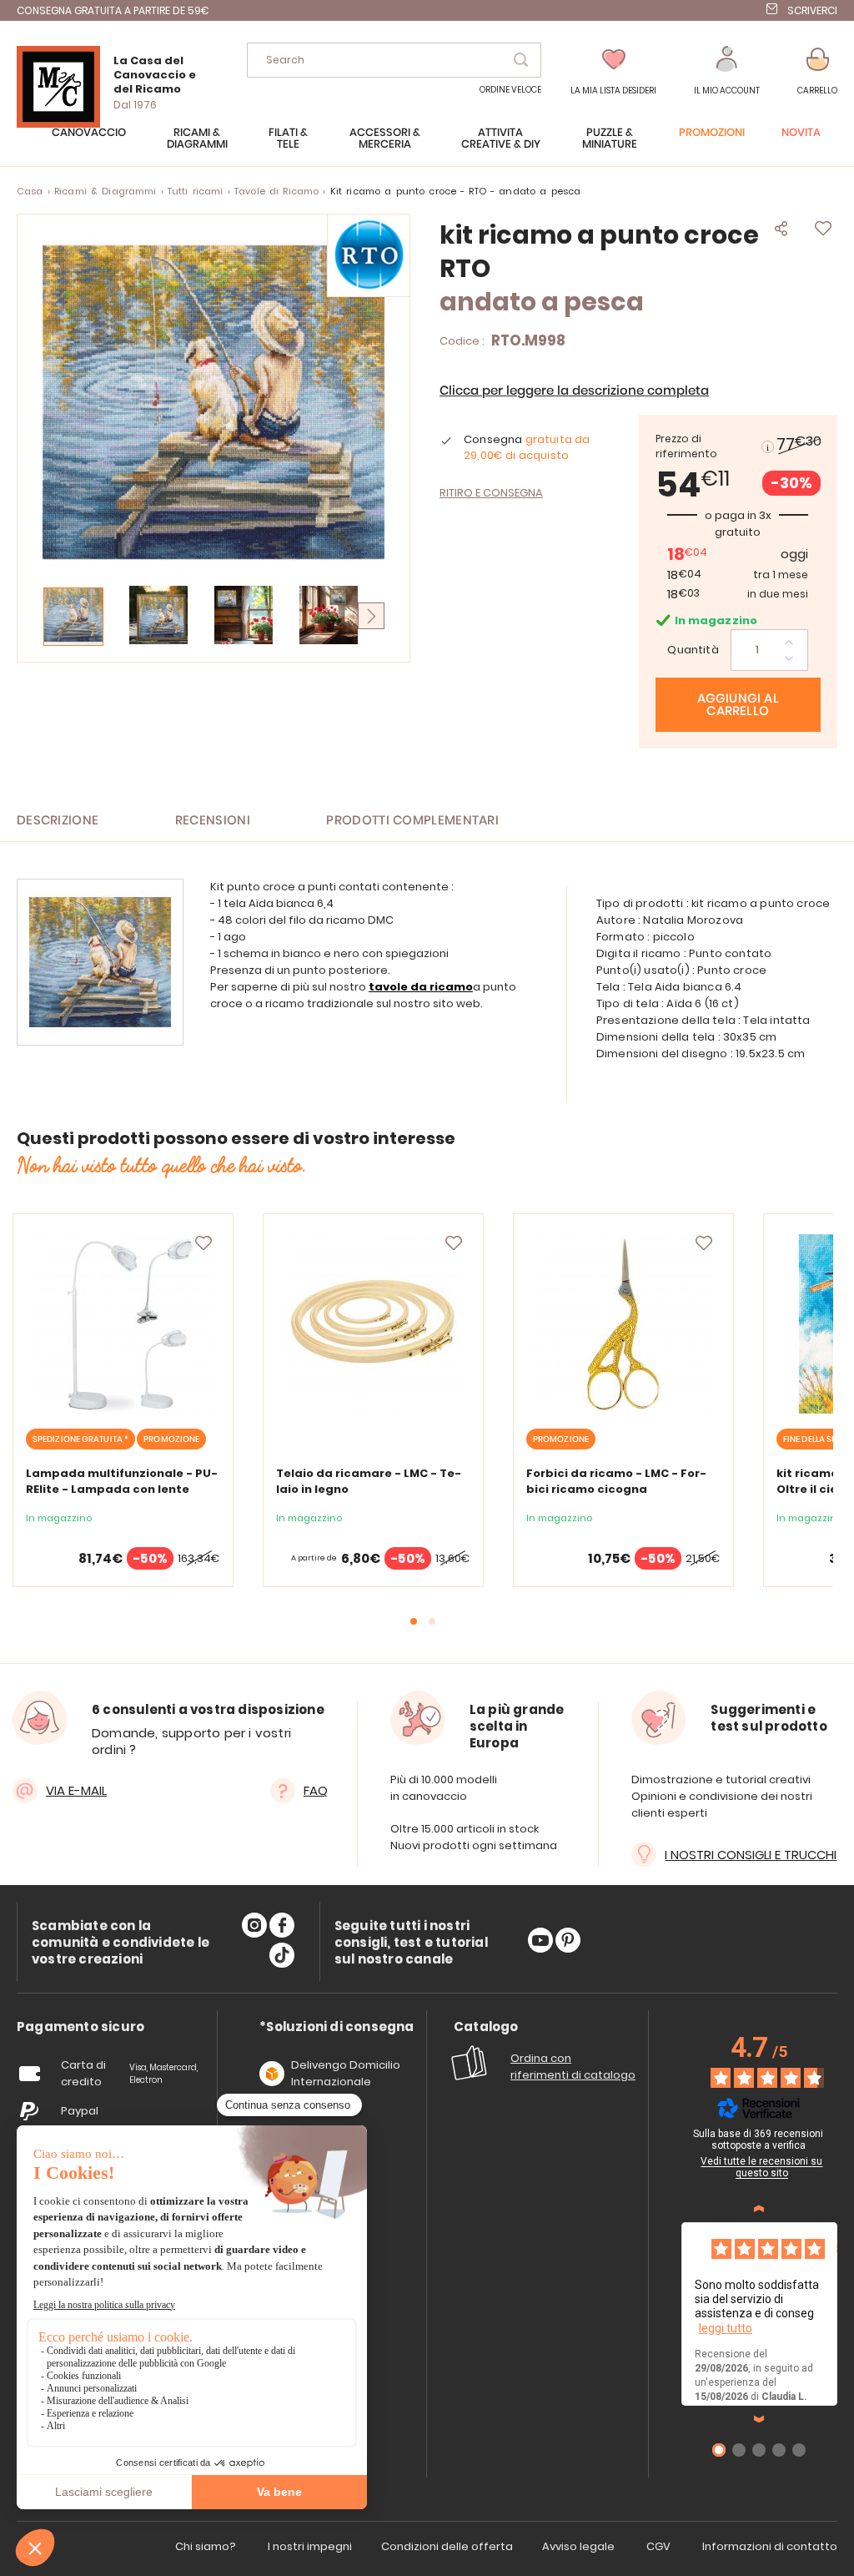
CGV (658, 2546)
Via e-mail (76, 1790)
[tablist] (80, 2027)
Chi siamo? (206, 2546)
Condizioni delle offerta (447, 2546)
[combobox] (394, 60)
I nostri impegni (310, 2546)
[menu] (427, 147)
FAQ (316, 1790)
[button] (727, 71)
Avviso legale (578, 2546)
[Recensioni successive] (759, 2419)
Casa (30, 191)
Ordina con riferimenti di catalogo (573, 2067)
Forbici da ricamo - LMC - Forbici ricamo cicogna (616, 1481)
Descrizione (58, 821)
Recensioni (213, 821)
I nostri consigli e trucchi (751, 1855)
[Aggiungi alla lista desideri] (203, 1243)
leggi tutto (726, 2328)
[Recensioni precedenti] (759, 2209)
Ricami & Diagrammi (105, 191)
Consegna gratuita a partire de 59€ (113, 10)
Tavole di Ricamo (276, 191)
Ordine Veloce (510, 90)
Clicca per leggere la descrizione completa (574, 391)
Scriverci (812, 10)
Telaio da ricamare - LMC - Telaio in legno (369, 1481)
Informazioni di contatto (770, 2546)
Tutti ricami (196, 191)
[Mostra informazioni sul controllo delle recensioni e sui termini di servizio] (840, 2136)
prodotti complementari (412, 821)
